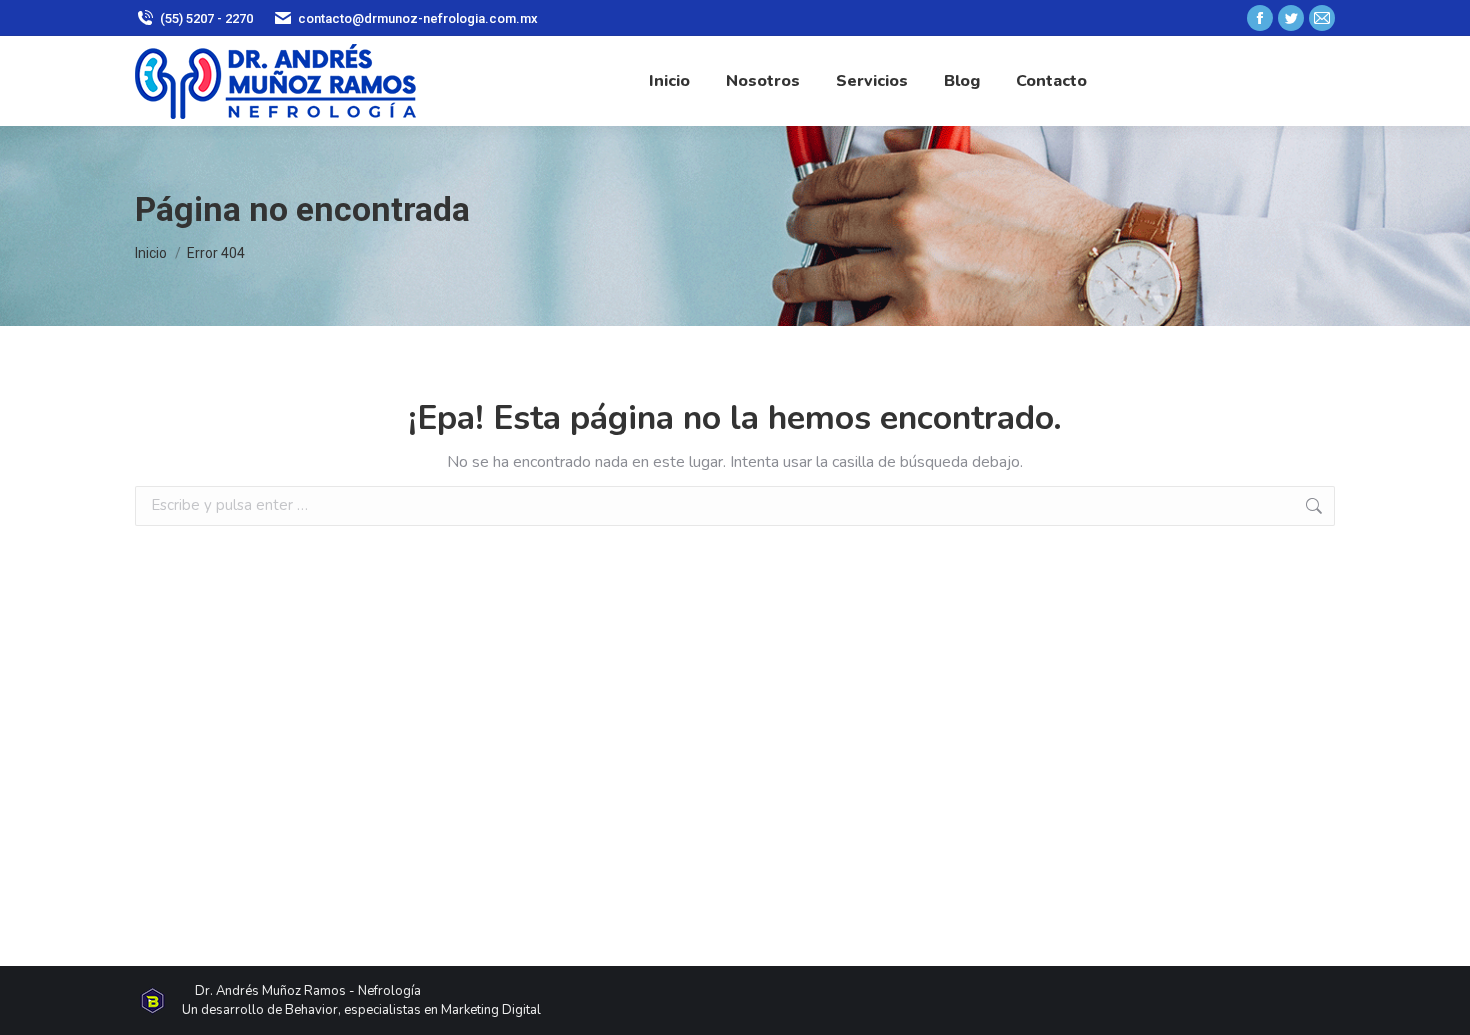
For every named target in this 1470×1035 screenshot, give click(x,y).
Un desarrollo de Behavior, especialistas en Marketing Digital (361, 1010)
